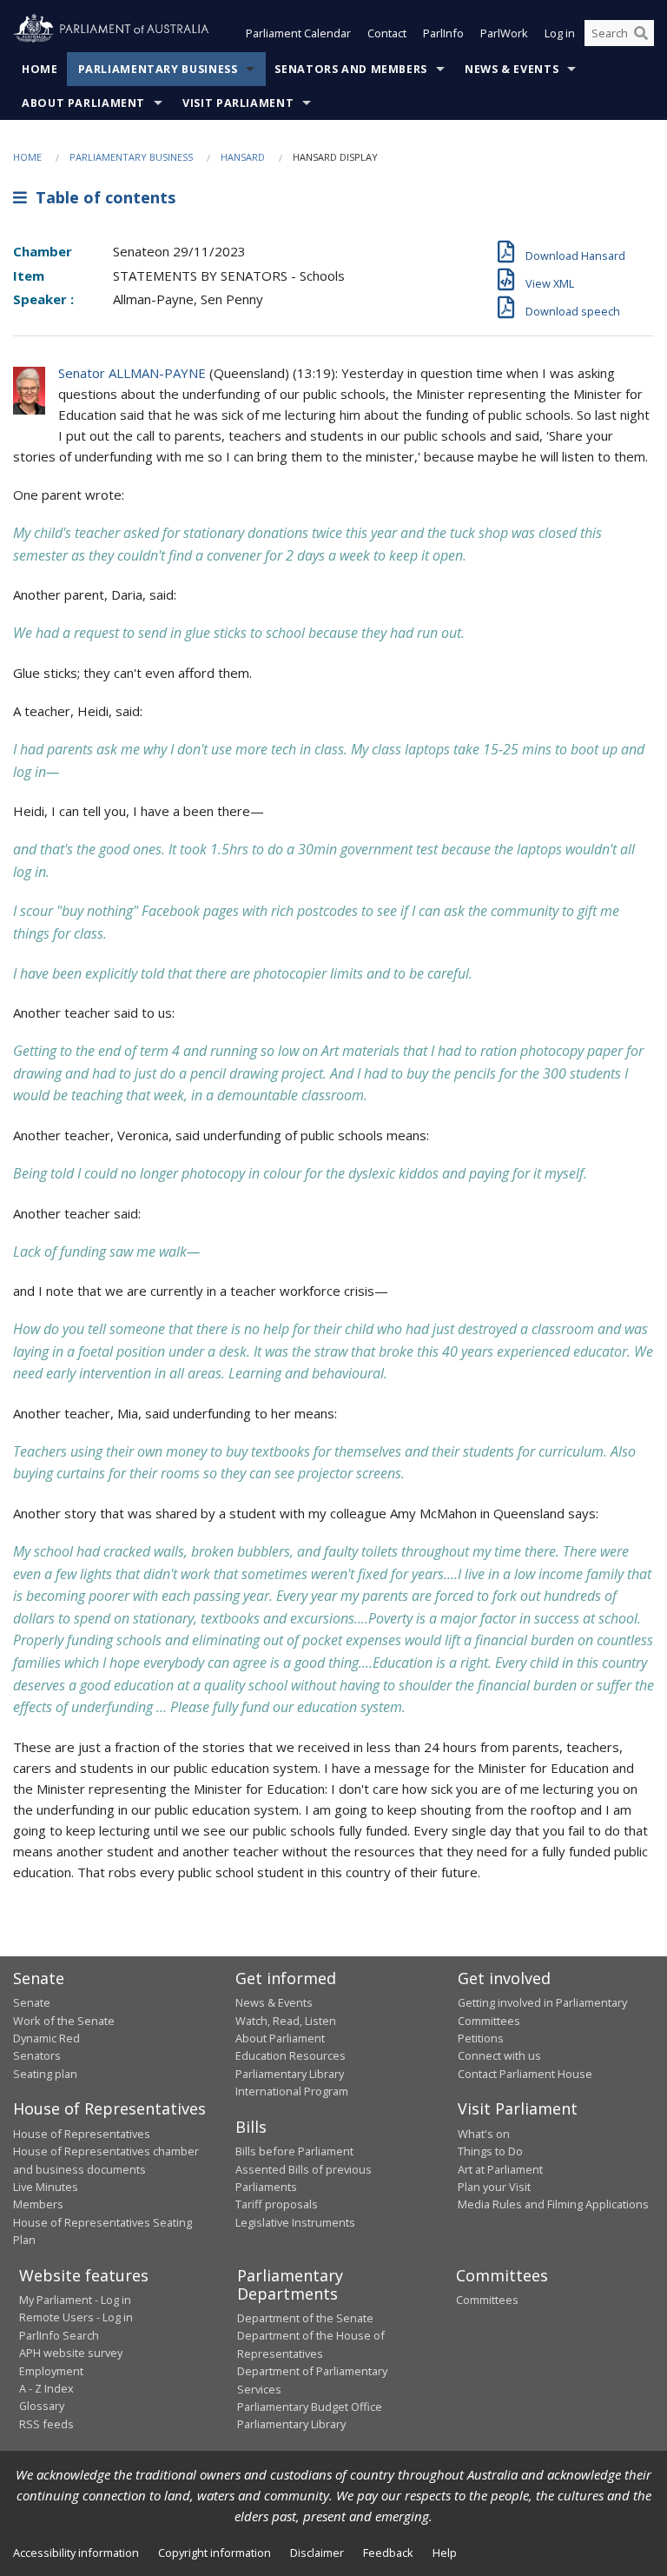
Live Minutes (46, 2187)
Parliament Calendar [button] (298, 33)
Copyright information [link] (215, 2553)
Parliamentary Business (158, 69)
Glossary (42, 2406)
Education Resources (291, 2055)
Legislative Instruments (295, 2222)
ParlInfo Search (59, 2335)
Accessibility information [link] (76, 2553)
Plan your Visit (494, 2187)
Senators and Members (351, 69)
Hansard (243, 157)
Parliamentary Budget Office (310, 2407)
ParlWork (504, 33)
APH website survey (71, 2353)
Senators (37, 2055)
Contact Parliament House (525, 2074)
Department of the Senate (305, 2318)
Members (38, 2204)
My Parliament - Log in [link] (75, 2300)
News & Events (512, 69)
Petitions (481, 2038)
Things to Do (490, 2151)
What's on (484, 2134)
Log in (560, 33)
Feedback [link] (388, 2553)
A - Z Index (46, 2388)
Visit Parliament (238, 103)
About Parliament (83, 103)
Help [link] (445, 2553)
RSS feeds (46, 2424)
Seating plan (45, 2074)
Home (40, 69)
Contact (387, 33)
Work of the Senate (64, 2021)
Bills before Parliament (294, 2151)
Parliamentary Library (290, 2074)
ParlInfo (443, 33)
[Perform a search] (641, 33)
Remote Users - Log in (76, 2317)
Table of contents (101, 197)
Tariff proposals (277, 2204)
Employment (51, 2371)
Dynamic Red (46, 2038)
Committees (487, 2300)
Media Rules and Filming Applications (553, 2204)
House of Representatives (82, 2134)
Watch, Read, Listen (286, 2021)
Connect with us (499, 2055)
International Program (292, 2091)
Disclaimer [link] (317, 2553)
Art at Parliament (500, 2169)
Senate (32, 2002)
